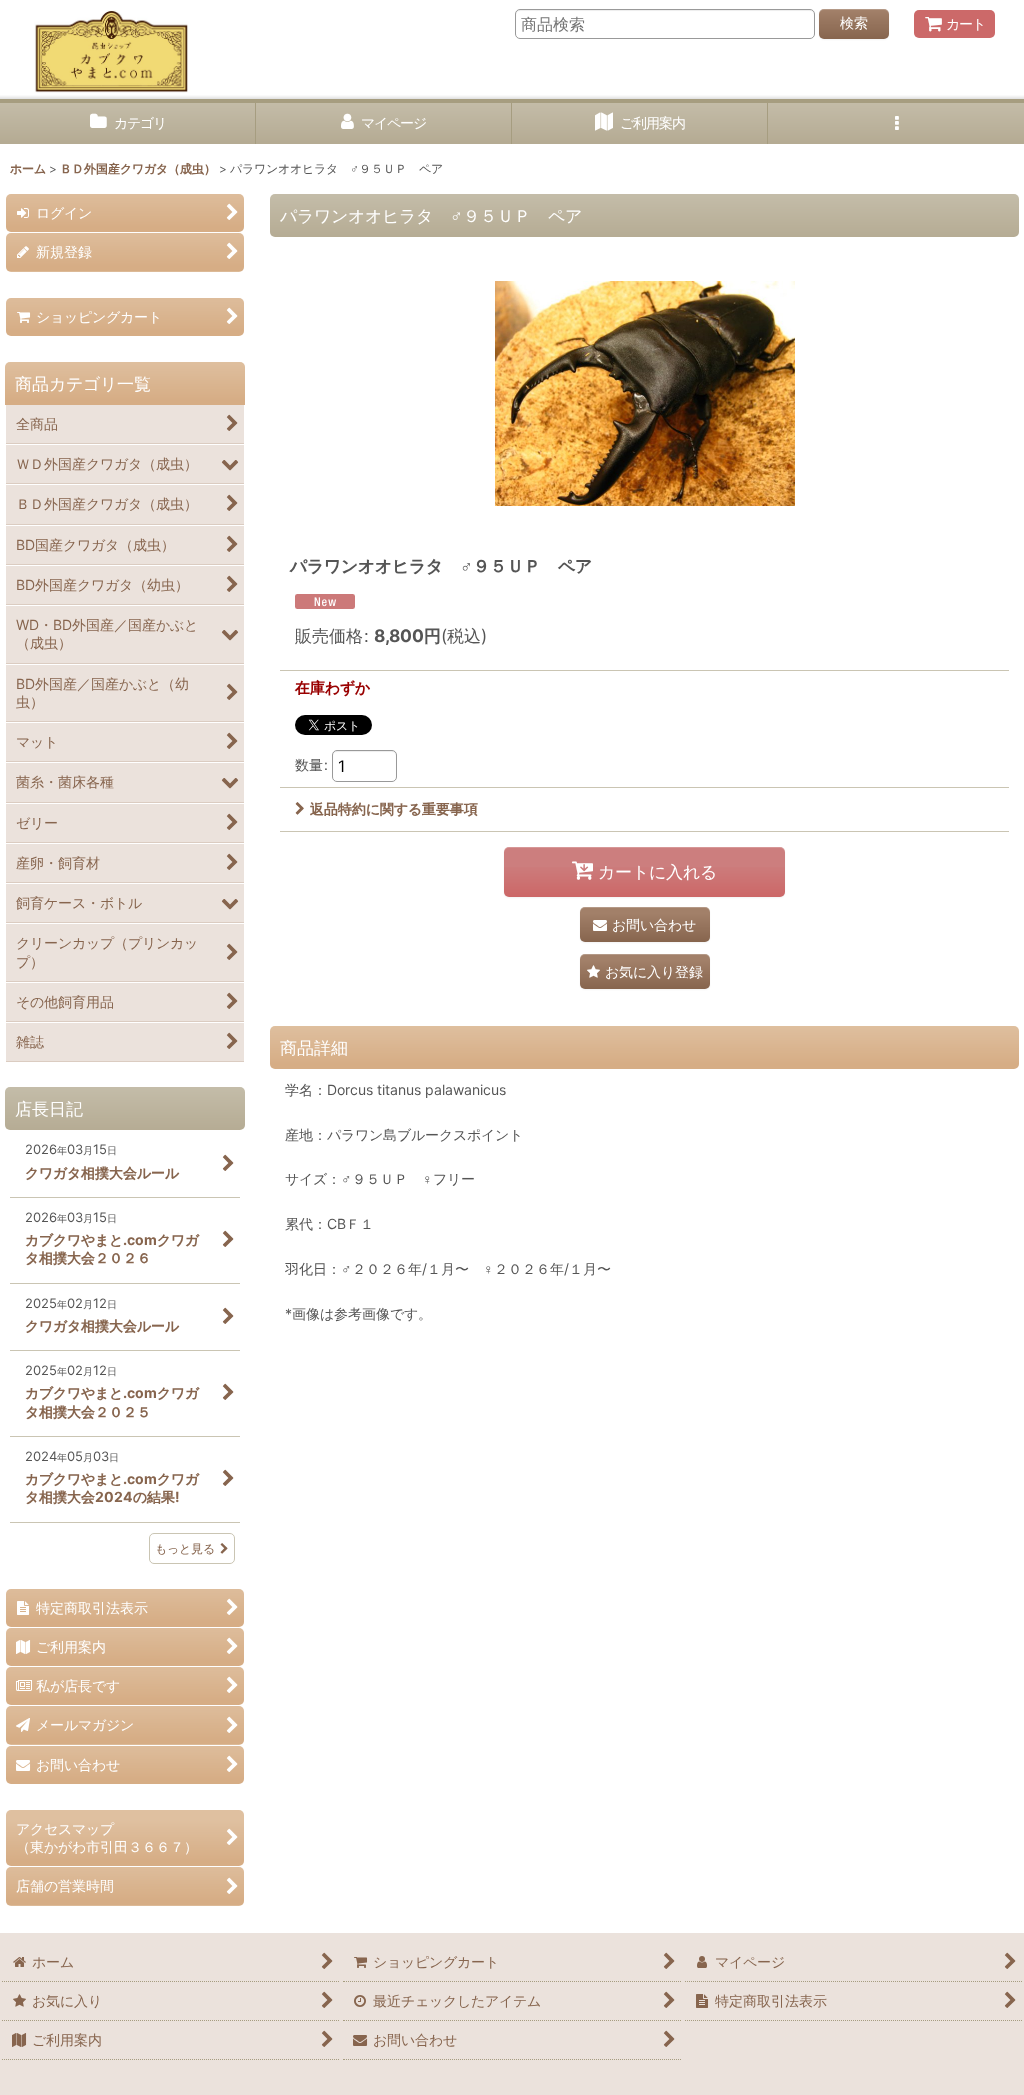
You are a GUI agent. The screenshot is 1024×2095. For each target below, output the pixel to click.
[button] (896, 123)
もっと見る (185, 1548)
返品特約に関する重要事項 (394, 808)
